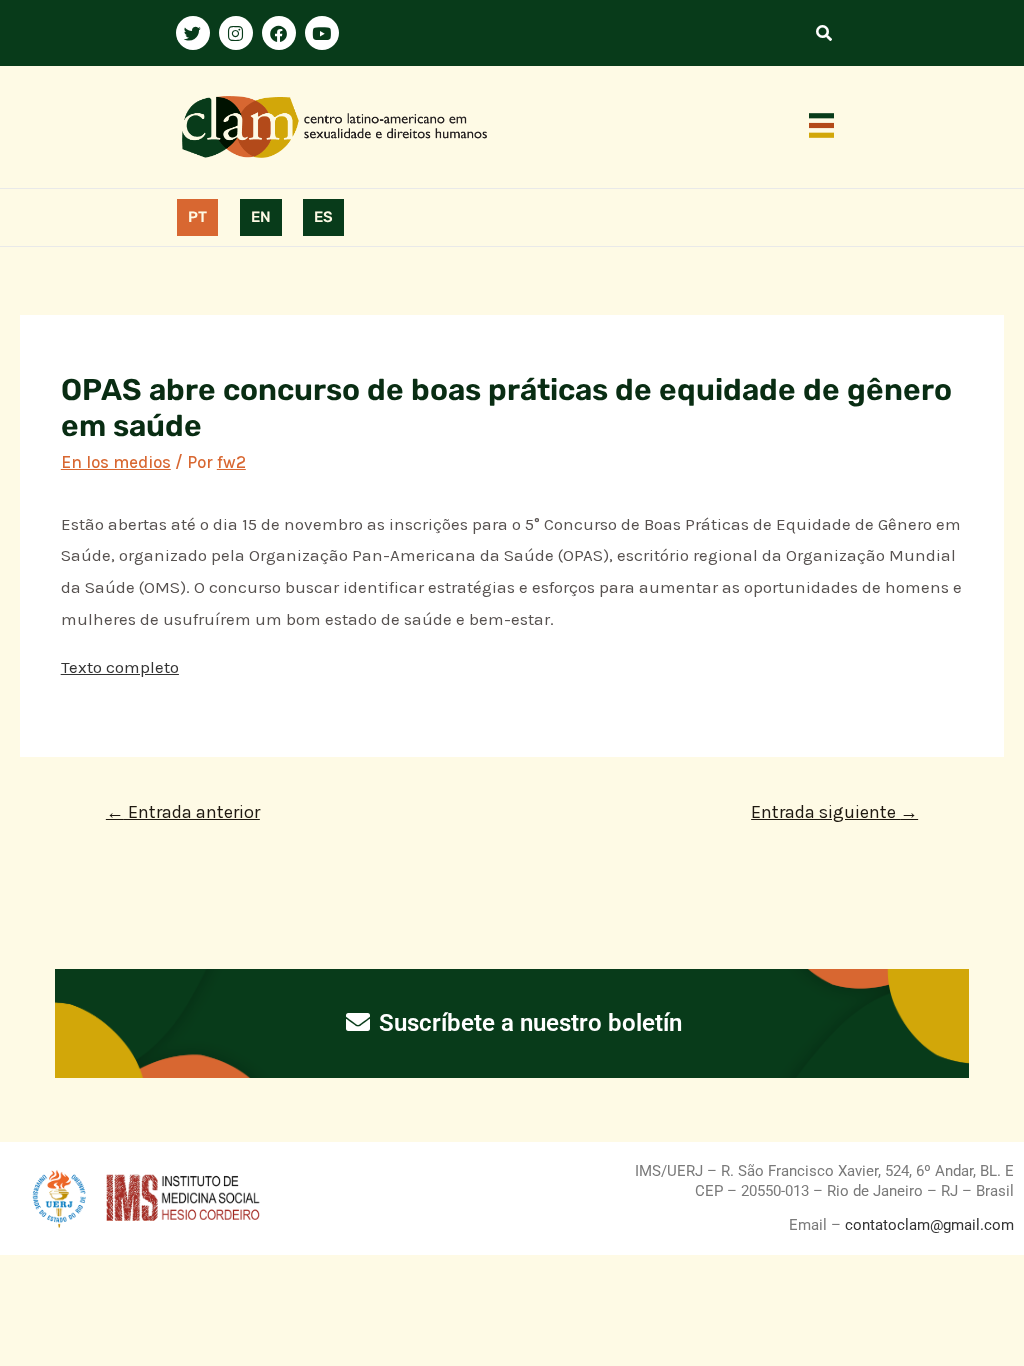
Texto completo (120, 667)
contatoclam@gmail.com (927, 1225)
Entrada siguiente (834, 812)
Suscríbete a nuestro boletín (527, 1023)
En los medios (116, 462)
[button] (822, 127)
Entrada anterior (183, 812)
